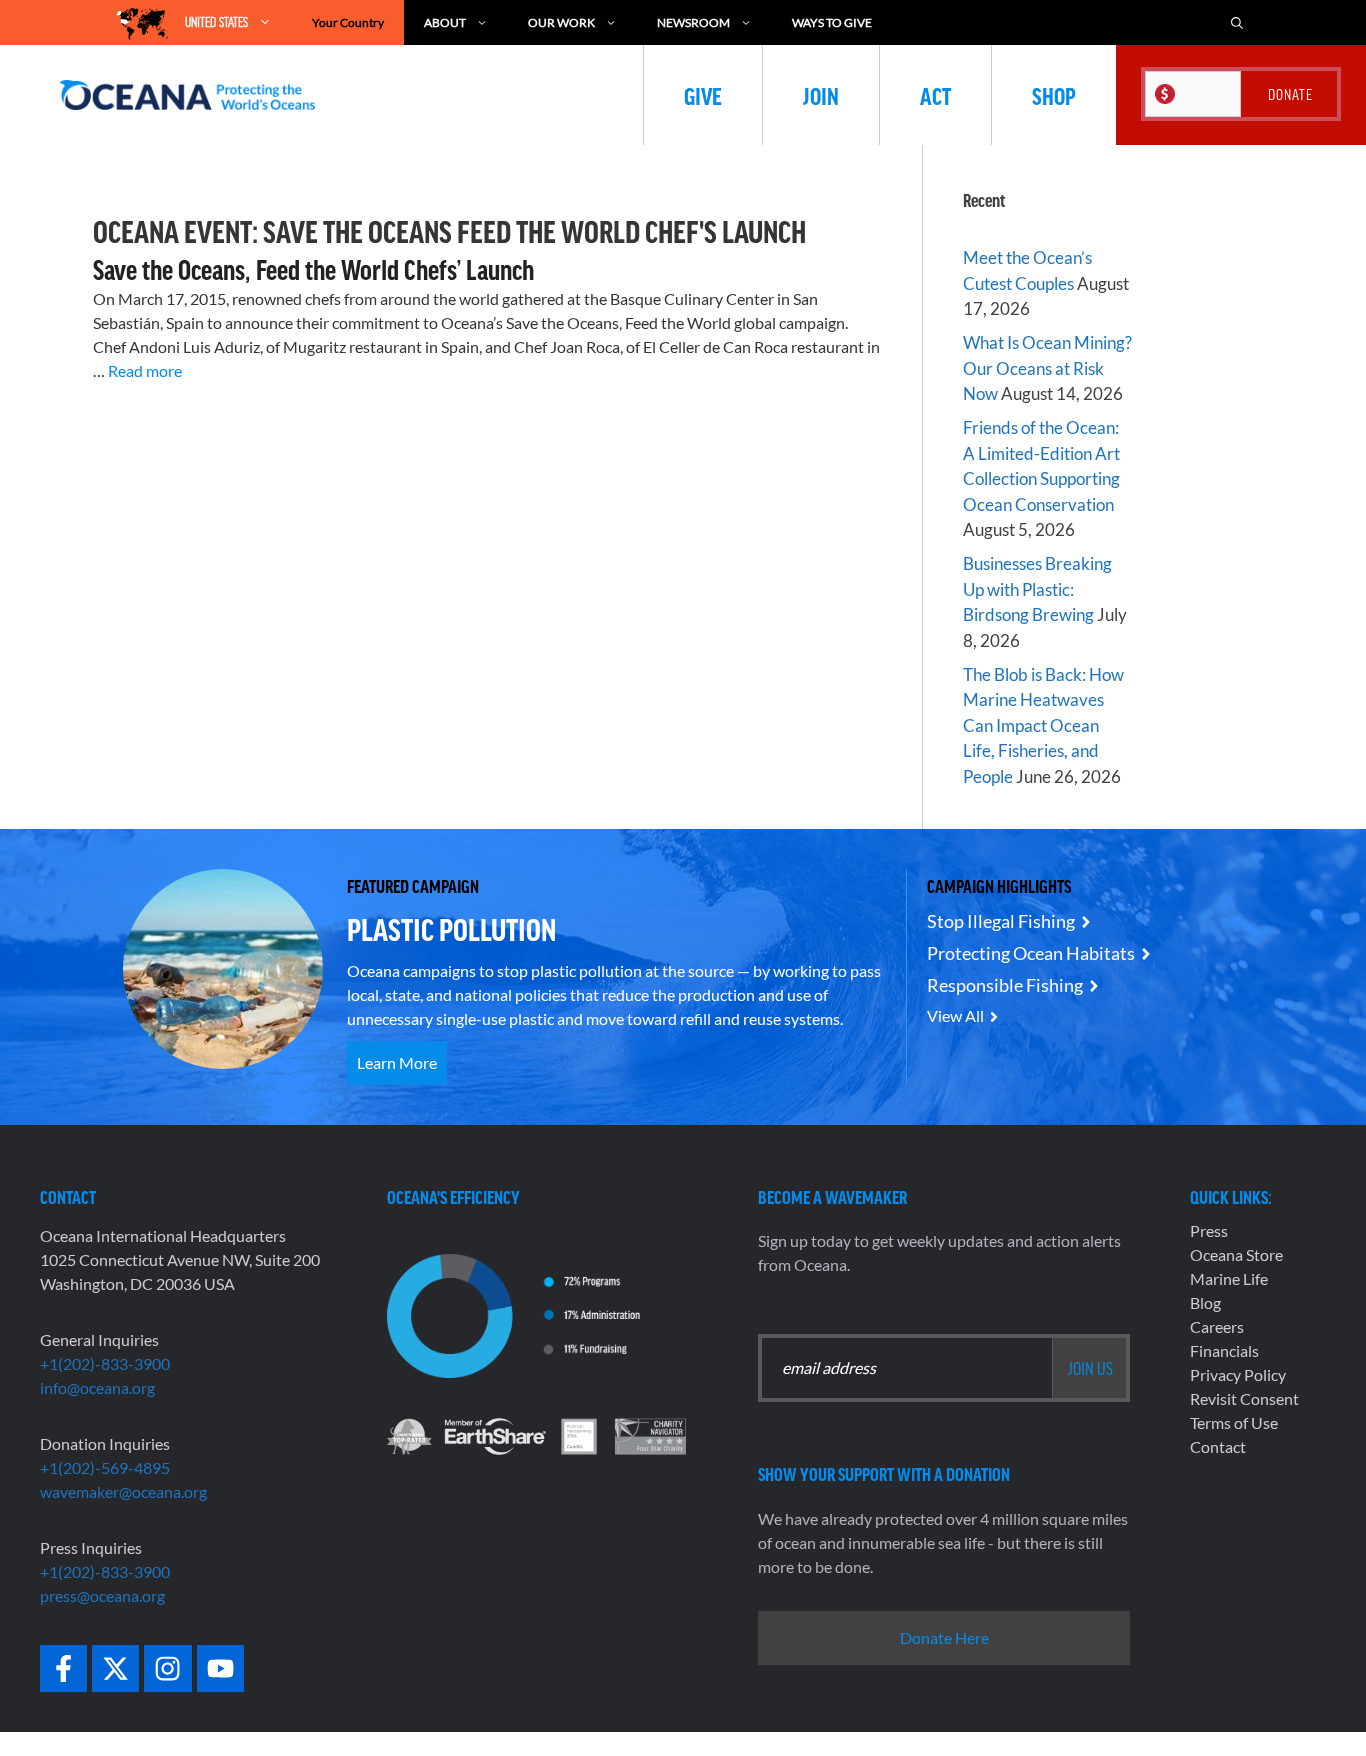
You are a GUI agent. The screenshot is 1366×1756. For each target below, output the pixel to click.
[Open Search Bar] (1237, 22)
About (445, 22)
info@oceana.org (97, 1387)
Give (703, 95)
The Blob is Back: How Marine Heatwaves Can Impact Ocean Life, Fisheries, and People (1043, 725)
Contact (1218, 1446)
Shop (1054, 95)
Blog (1205, 1302)
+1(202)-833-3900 (105, 1363)
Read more (145, 370)
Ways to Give (832, 22)
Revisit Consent (1244, 1398)
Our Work (561, 22)
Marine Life (1229, 1278)
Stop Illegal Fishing (1001, 921)
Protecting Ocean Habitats (1031, 953)
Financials (1224, 1350)
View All (955, 1015)
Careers (1217, 1326)
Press (1209, 1230)
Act (935, 95)
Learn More (397, 1062)
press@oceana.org (102, 1595)
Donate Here (944, 1637)
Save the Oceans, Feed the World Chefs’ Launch (313, 269)
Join (821, 95)
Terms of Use (1234, 1422)
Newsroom (693, 22)
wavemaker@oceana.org (123, 1491)
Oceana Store (1236, 1254)
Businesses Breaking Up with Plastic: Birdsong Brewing (1037, 589)
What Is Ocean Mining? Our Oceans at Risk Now (1047, 368)
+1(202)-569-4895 (105, 1467)
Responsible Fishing (1005, 985)
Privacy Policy (1238, 1374)
